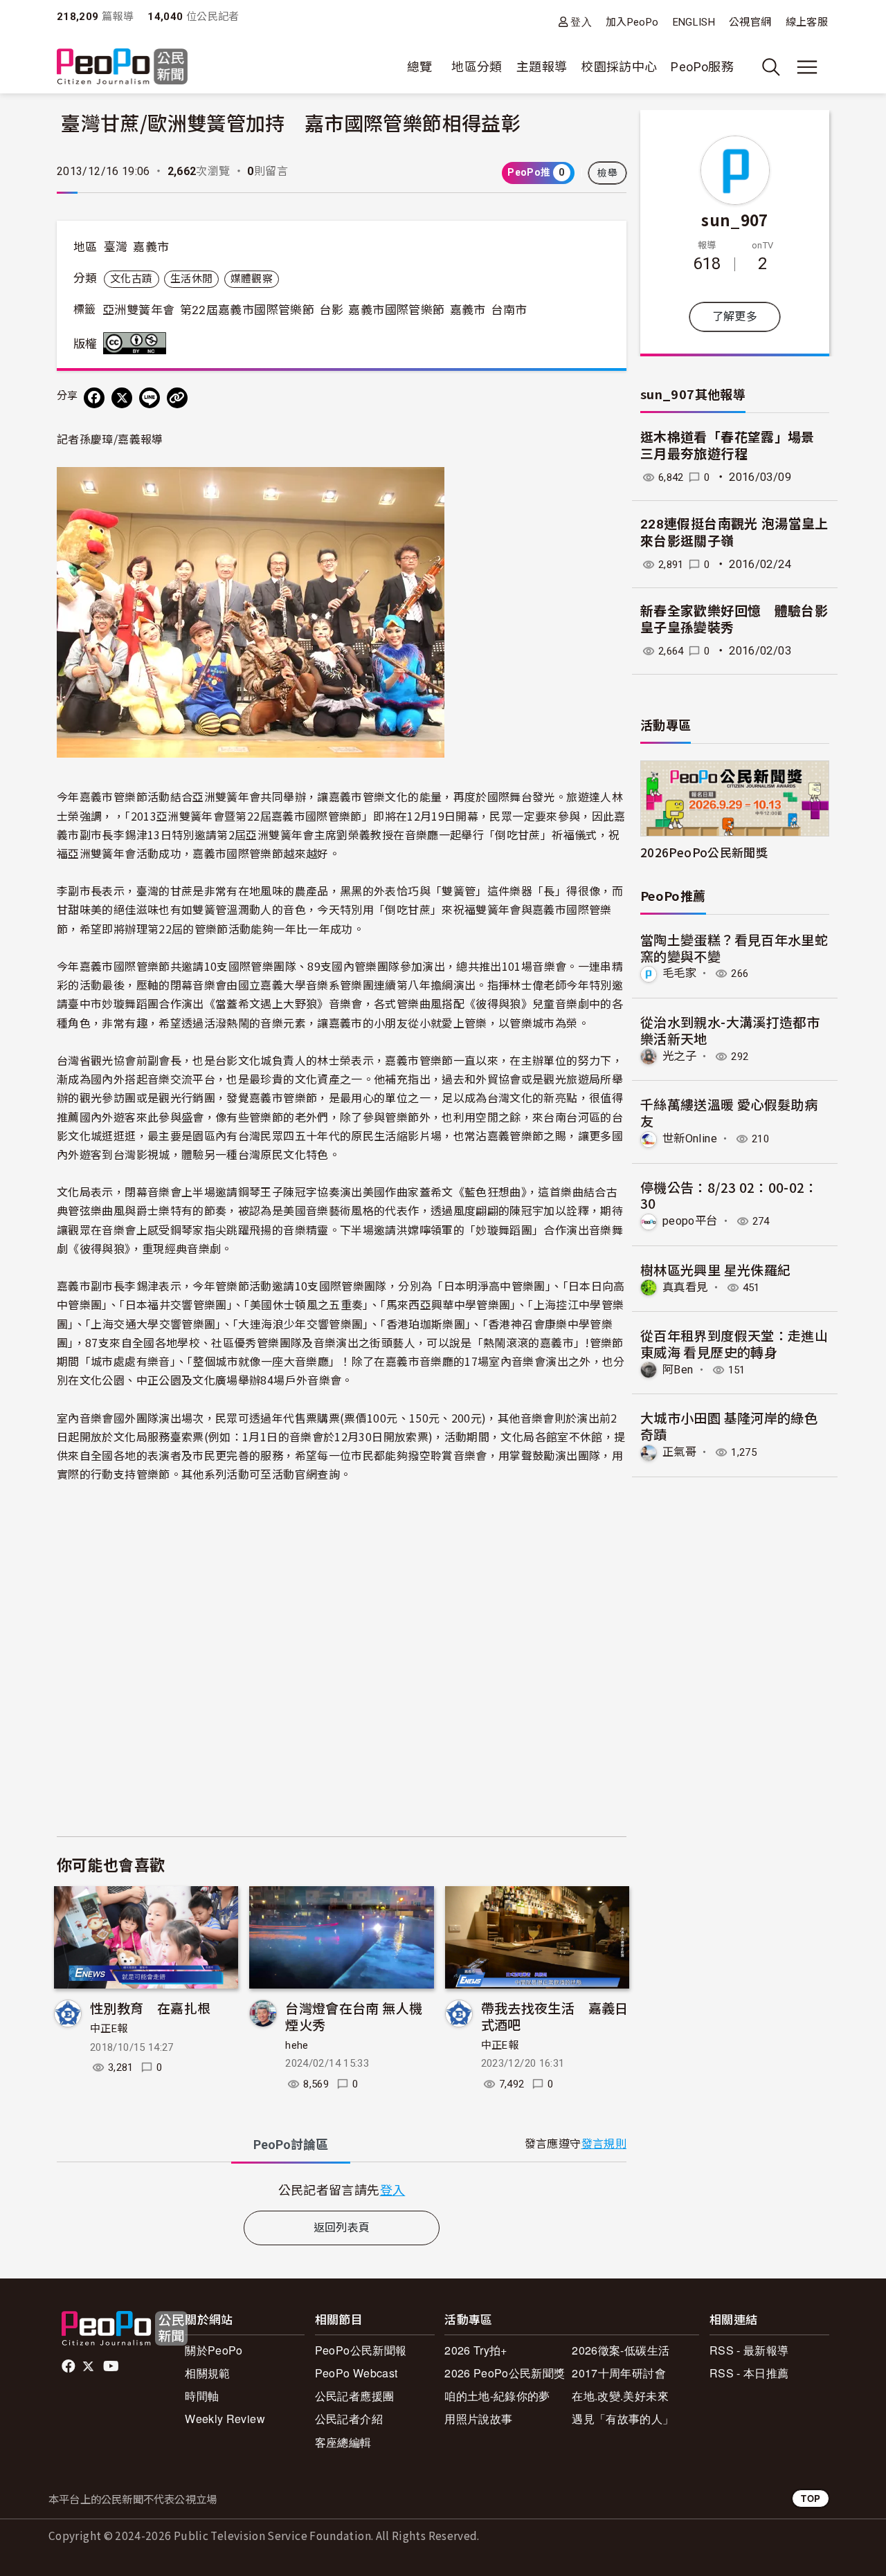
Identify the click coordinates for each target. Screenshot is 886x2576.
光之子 (679, 1056)
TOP (811, 2498)
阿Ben (678, 1370)
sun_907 (735, 219)
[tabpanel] (342, 2190)
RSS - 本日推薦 (749, 2373)
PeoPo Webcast (356, 2373)
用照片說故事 (478, 2419)
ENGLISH (694, 22)
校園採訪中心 (619, 67)
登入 (581, 22)
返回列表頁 (342, 2228)
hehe (297, 2045)
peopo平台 (690, 1221)
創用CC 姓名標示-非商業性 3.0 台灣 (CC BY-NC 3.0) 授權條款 (138, 343)
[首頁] (122, 67)
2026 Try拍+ (476, 2350)
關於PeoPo (214, 2350)
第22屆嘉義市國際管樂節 (247, 310)
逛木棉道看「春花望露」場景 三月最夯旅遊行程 (736, 446)
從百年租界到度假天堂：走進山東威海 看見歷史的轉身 (734, 1343)
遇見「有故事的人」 (623, 2419)
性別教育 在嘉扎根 (150, 2008)
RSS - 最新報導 (749, 2350)
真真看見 (685, 1287)
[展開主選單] (807, 67)
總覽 (420, 67)
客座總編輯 (343, 2442)
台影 (331, 310)
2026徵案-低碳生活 (621, 2350)
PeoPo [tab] (291, 2145)
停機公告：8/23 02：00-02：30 (729, 1195)
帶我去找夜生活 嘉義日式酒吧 (555, 2016)
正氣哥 (679, 1452)
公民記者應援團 (355, 2396)
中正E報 (109, 2029)
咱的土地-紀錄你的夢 (497, 2396)
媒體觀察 (252, 279)
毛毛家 (679, 973)
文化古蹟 (131, 279)
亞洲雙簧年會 (138, 310)
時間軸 (202, 2396)
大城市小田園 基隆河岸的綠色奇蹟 (729, 1426)
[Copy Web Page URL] (177, 398)
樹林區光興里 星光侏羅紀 (715, 1269)
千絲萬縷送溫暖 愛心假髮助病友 (729, 1112)
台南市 (509, 310)
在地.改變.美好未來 (620, 2396)
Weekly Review (225, 2419)
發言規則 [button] (604, 2144)
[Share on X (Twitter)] (122, 398)
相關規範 (207, 2373)
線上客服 (807, 22)
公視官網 (750, 22)
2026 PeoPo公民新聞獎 (505, 2373)
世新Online (690, 1139)
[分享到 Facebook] (94, 398)
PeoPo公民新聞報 (361, 2350)
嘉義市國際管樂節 (396, 310)
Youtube (112, 2366)
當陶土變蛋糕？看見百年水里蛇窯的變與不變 (734, 948)
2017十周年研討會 (619, 2373)
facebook (70, 2366)
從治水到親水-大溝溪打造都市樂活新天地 (730, 1030)
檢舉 (607, 173)
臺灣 (116, 247)
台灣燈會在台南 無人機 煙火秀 (354, 2016)
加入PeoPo (632, 22)
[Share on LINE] (150, 398)
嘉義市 (151, 247)
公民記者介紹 (349, 2419)
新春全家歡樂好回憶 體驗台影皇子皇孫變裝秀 (734, 620)
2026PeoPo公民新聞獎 (704, 852)
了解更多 (735, 317)
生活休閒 (191, 279)
